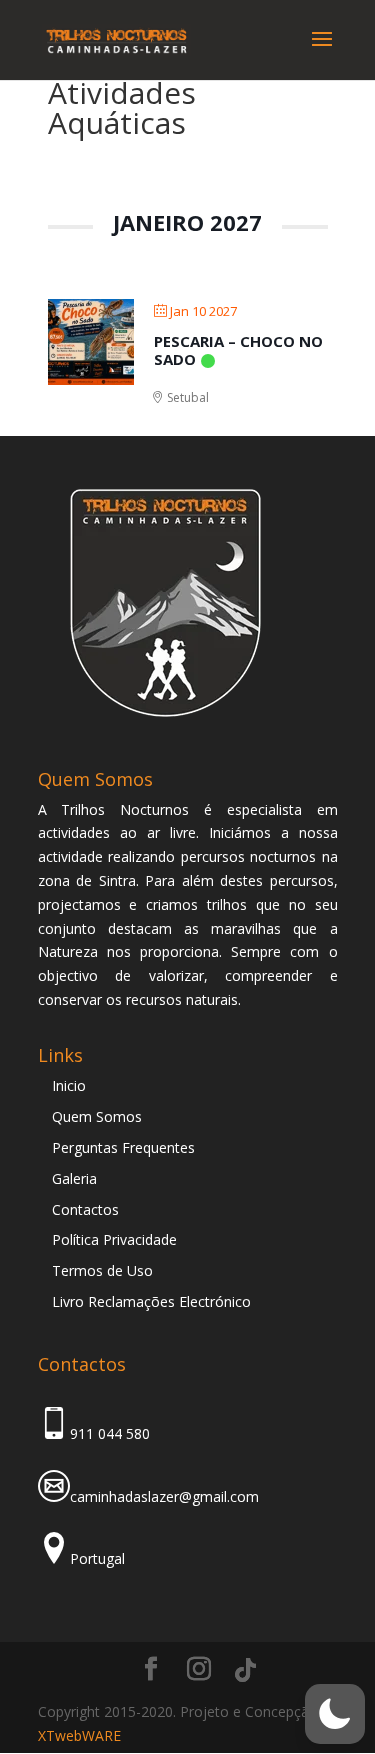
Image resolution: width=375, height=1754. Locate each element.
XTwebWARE (79, 1735)
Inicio (69, 1085)
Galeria (74, 1178)
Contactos (85, 1209)
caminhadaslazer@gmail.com (164, 1496)
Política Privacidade (114, 1239)
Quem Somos (97, 1116)
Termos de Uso (102, 1270)
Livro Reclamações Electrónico (151, 1301)
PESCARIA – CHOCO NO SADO (238, 350)
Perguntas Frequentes (123, 1147)
